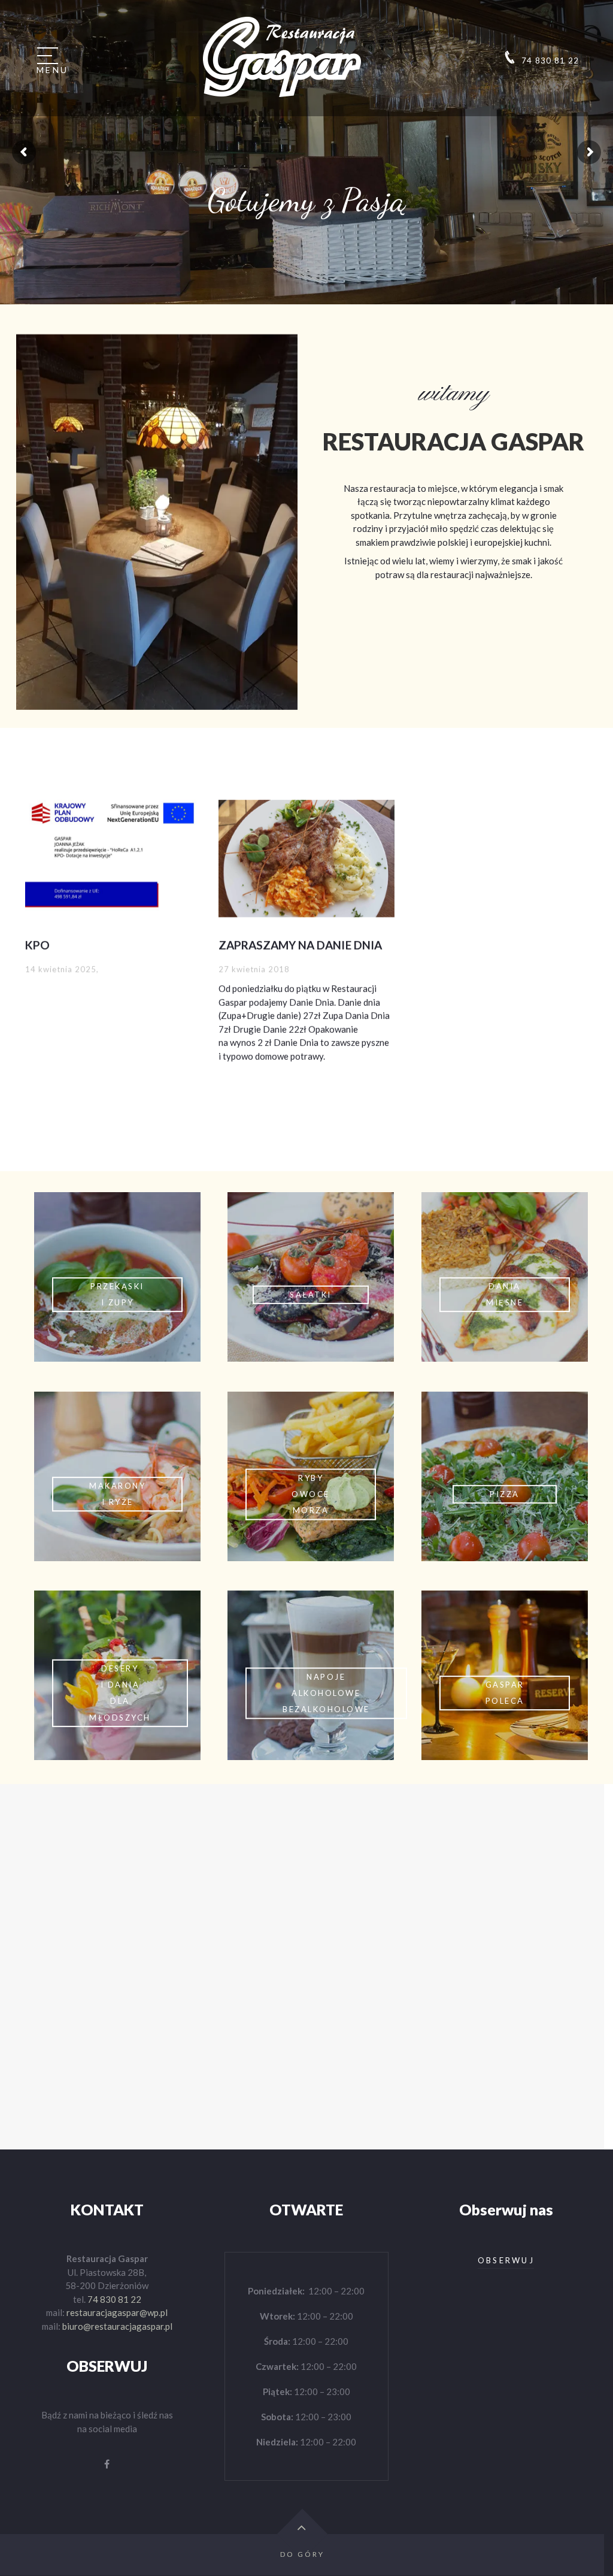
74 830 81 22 (114, 2299)
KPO (37, 944)
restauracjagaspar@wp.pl (117, 2312)
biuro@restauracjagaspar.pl (117, 2326)
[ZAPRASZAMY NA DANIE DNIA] (306, 857)
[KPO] (113, 857)
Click (117, 1277)
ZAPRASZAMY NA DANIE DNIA (300, 944)
